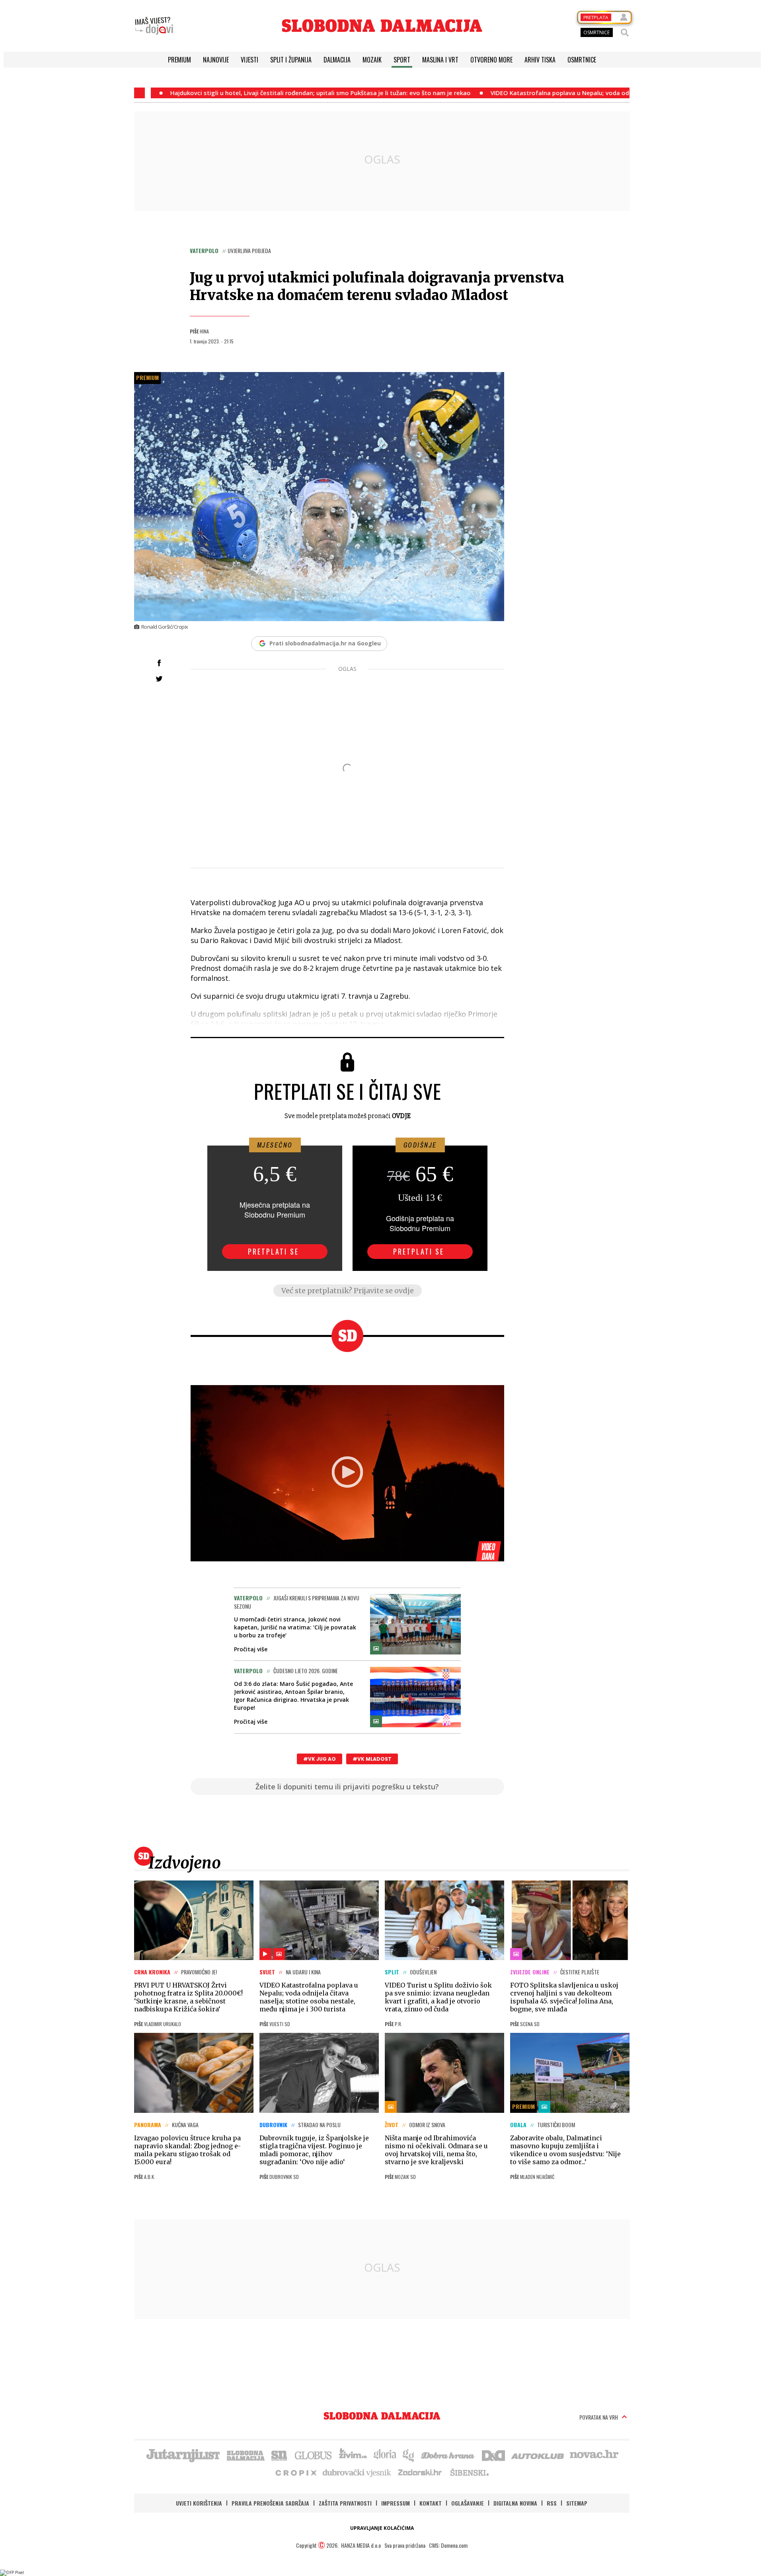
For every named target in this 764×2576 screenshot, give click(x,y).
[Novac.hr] (594, 2455)
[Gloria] (385, 2455)
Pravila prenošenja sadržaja (270, 2503)
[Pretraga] (625, 33)
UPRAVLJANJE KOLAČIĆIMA (382, 2528)
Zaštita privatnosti (345, 2503)
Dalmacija (337, 60)
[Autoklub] (538, 2455)
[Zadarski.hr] (420, 2472)
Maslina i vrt (440, 60)
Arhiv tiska (540, 60)
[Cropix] (295, 2472)
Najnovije (216, 60)
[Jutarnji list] (183, 2455)
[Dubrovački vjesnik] (357, 2472)
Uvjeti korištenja (199, 2503)
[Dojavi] (154, 26)
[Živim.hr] (353, 2455)
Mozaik (372, 60)
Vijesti (249, 60)
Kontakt (431, 2503)
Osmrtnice (582, 60)
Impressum (396, 2503)
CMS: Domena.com (448, 2545)
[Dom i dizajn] (493, 2455)
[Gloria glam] (409, 2455)
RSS (552, 2503)
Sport (402, 60)
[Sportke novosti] (279, 2455)
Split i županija (291, 60)
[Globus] (314, 2455)
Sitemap (577, 2503)
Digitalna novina (515, 2503)
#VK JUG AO (320, 1759)
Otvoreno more (491, 60)
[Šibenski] (469, 2472)
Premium (179, 60)
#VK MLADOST (372, 1759)
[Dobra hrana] (448, 2455)
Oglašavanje (468, 2503)
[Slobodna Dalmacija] (382, 26)
